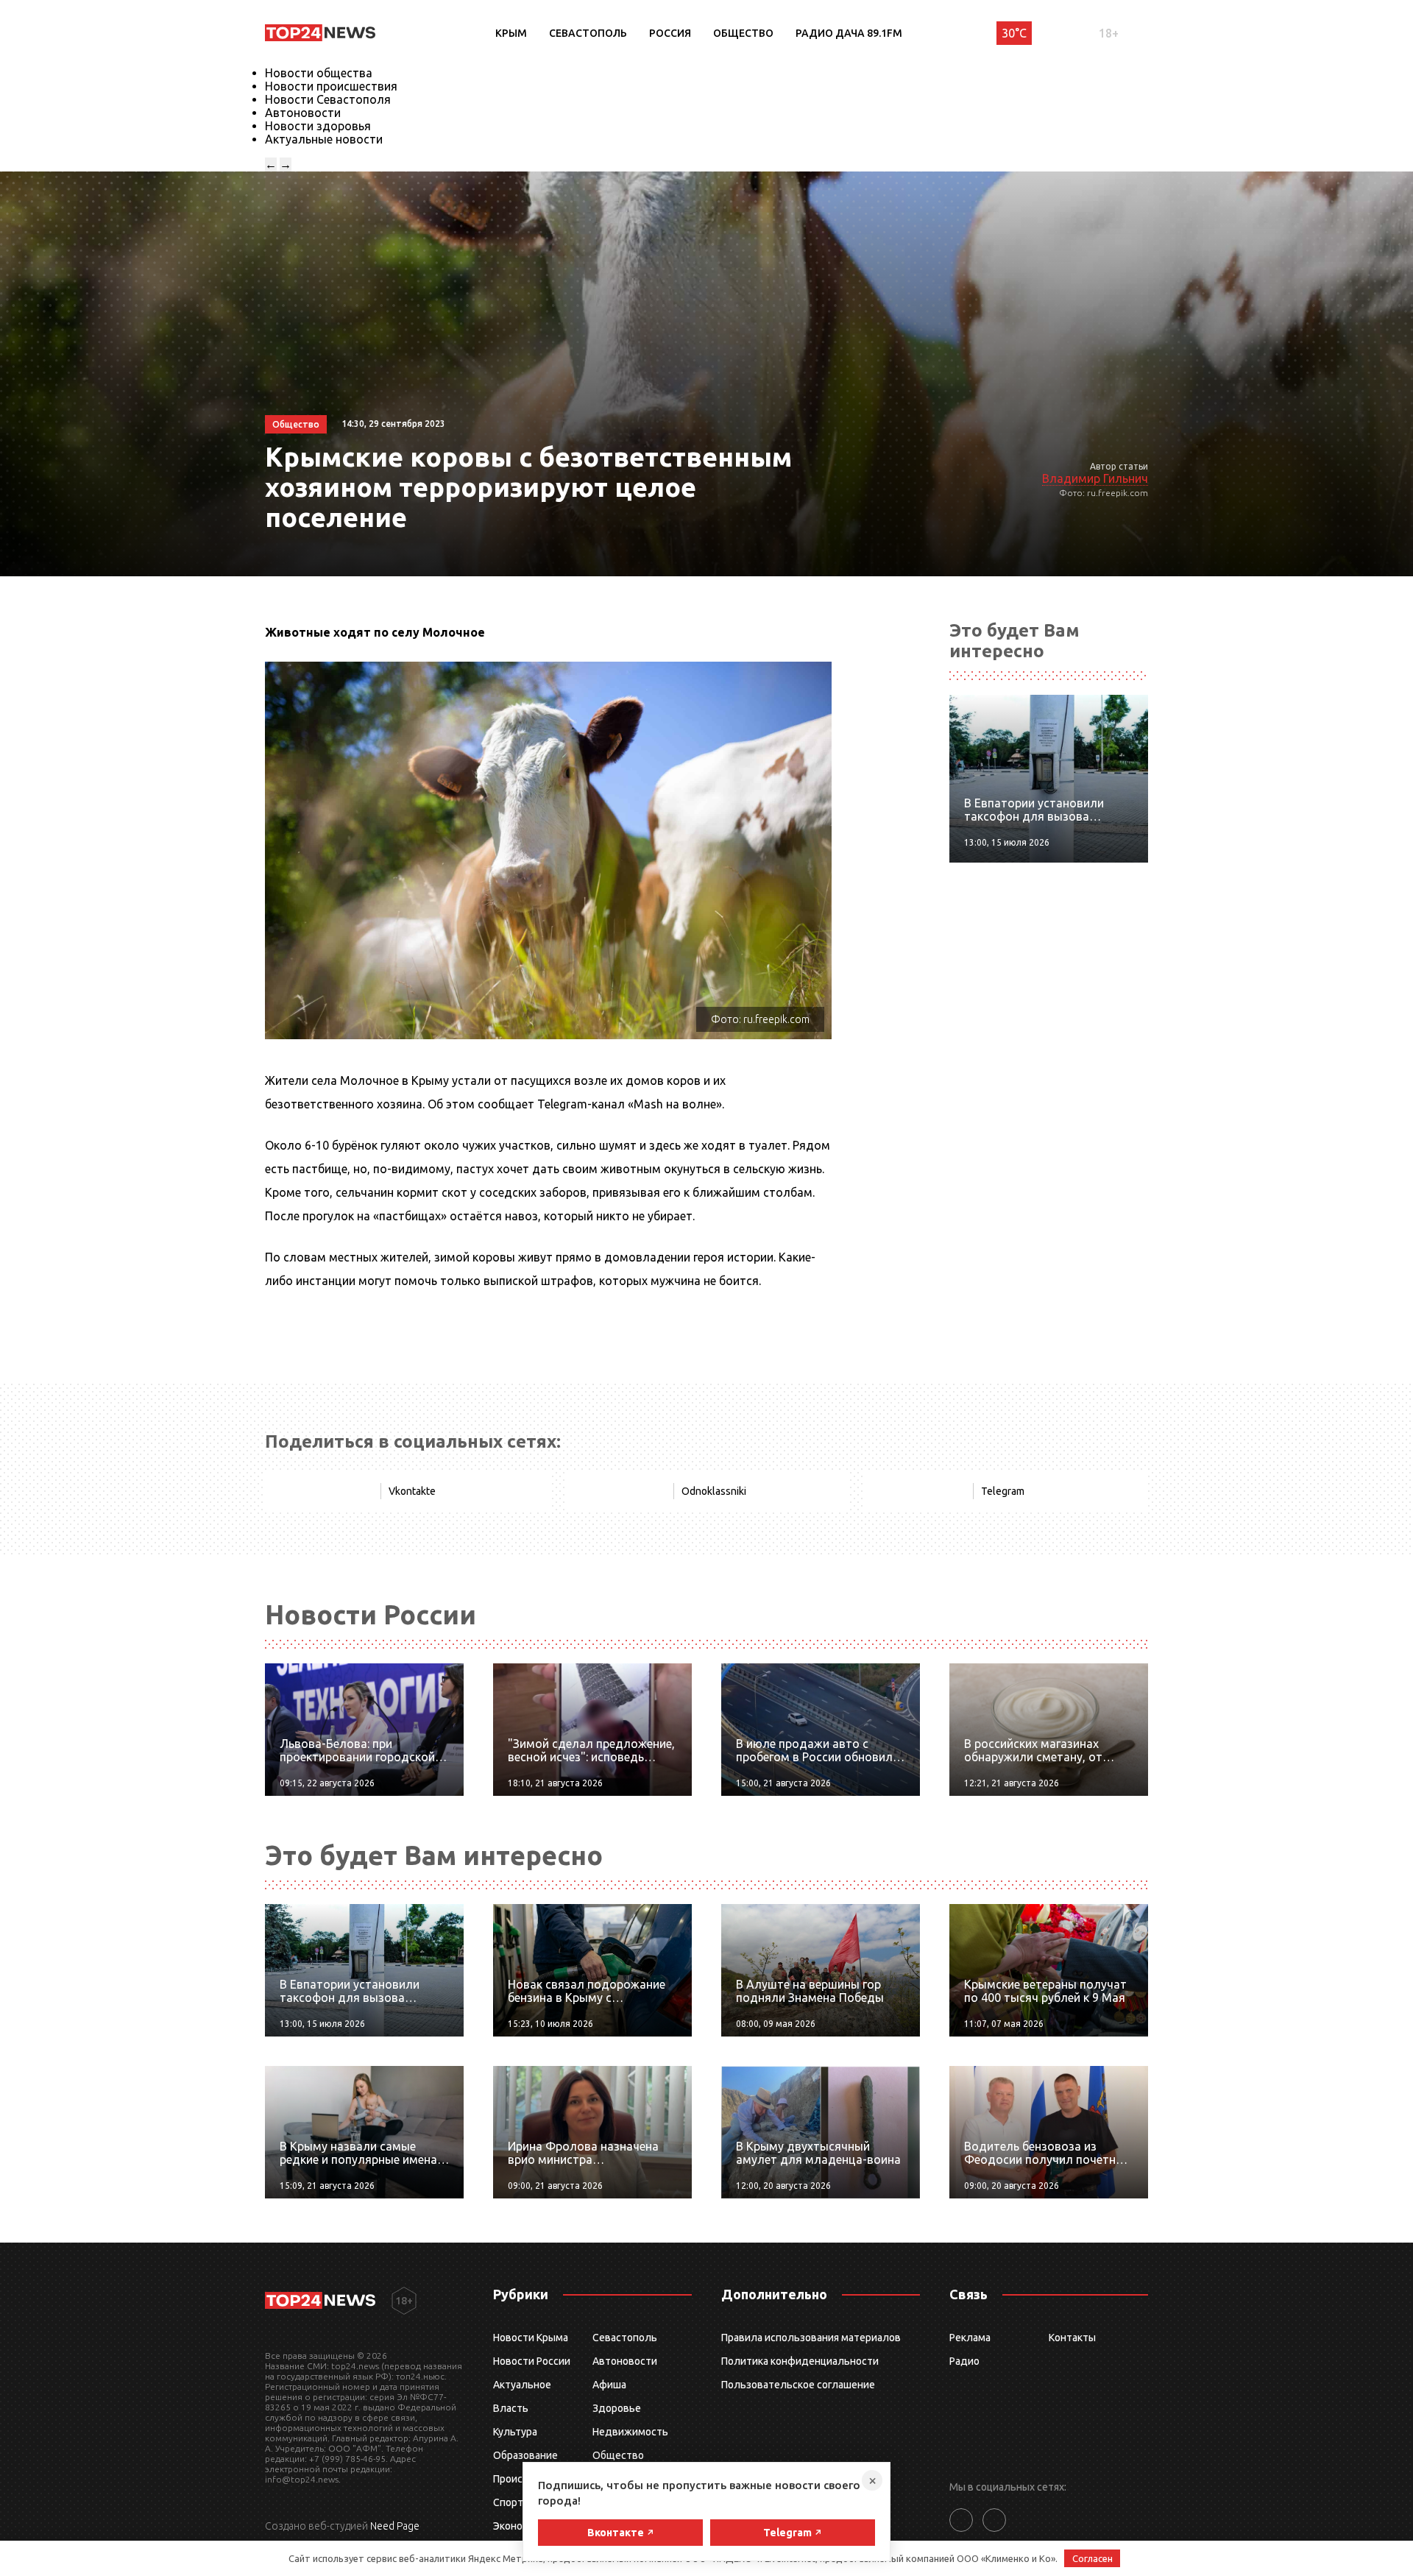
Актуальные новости (324, 139)
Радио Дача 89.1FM (849, 33)
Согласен (1092, 2558)
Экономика (520, 2526)
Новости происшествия (331, 86)
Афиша (609, 2385)
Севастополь (588, 33)
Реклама (970, 2338)
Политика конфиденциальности (800, 2361)
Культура (515, 2432)
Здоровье (617, 2408)
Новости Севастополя (328, 99)
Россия (670, 33)
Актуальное (522, 2385)
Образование (525, 2455)
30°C (1014, 33)
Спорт (508, 2502)
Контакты (1072, 2338)
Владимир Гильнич (1095, 478)
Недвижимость (630, 2432)
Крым (511, 33)
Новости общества (319, 73)
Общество (743, 33)
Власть (511, 2408)
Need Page (395, 2526)
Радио (964, 2361)
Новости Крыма (531, 2338)
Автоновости (303, 113)
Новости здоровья (318, 126)
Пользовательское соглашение (798, 2385)
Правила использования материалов (811, 2338)
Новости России (532, 2361)
